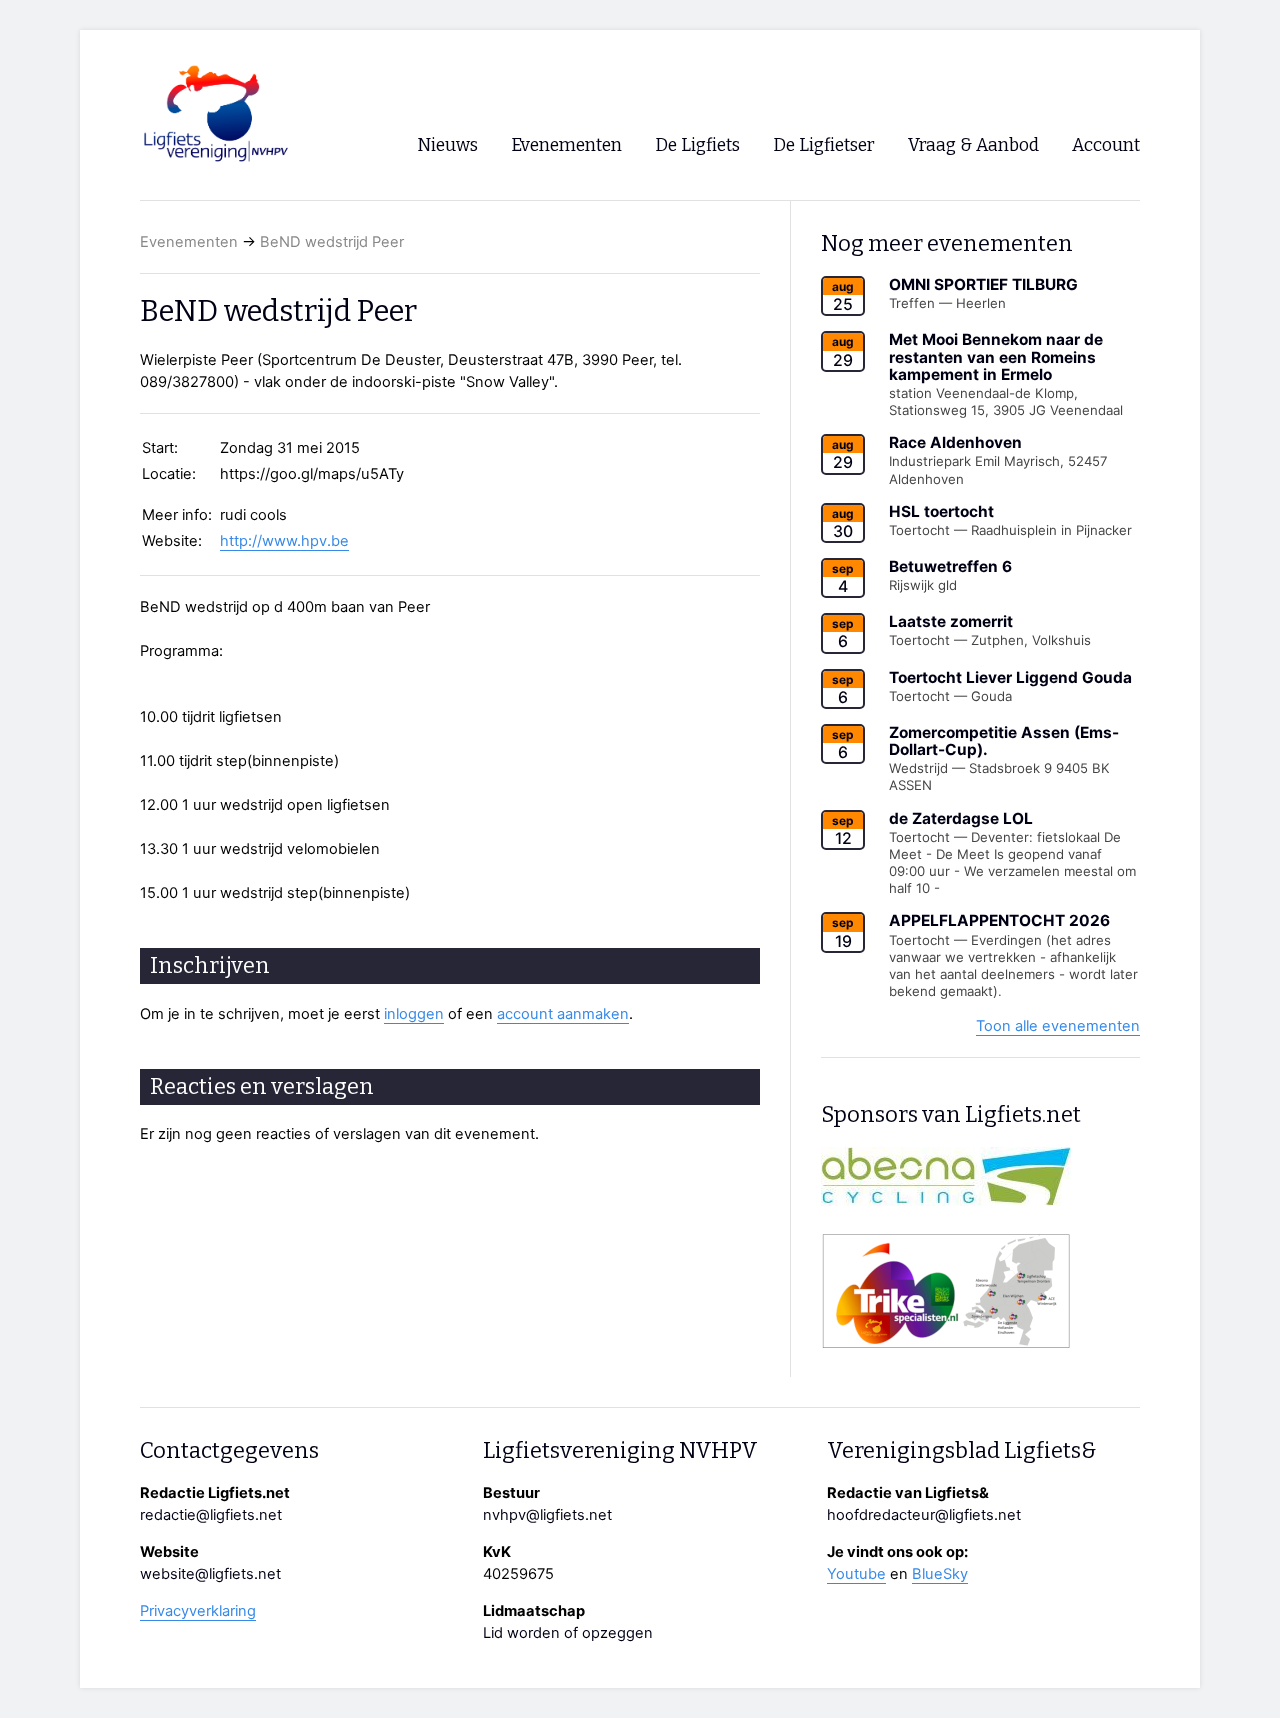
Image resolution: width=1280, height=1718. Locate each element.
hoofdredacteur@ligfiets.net (924, 1515)
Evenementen (189, 242)
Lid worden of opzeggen (568, 1633)
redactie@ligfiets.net (211, 1515)
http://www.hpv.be (284, 541)
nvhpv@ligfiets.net (547, 1515)
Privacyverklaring (198, 1611)
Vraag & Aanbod (973, 145)
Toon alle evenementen (1058, 1026)
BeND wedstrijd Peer (332, 242)
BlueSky (940, 1574)
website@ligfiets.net (210, 1574)
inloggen (414, 1014)
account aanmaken (563, 1014)
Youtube (856, 1574)
